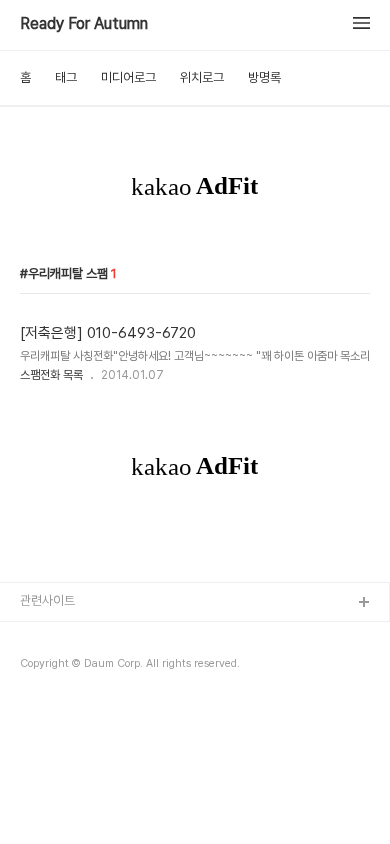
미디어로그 (128, 77)
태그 (66, 77)
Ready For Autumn (84, 24)
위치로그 (202, 77)
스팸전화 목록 (51, 375)
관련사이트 (47, 600)
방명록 (264, 77)
